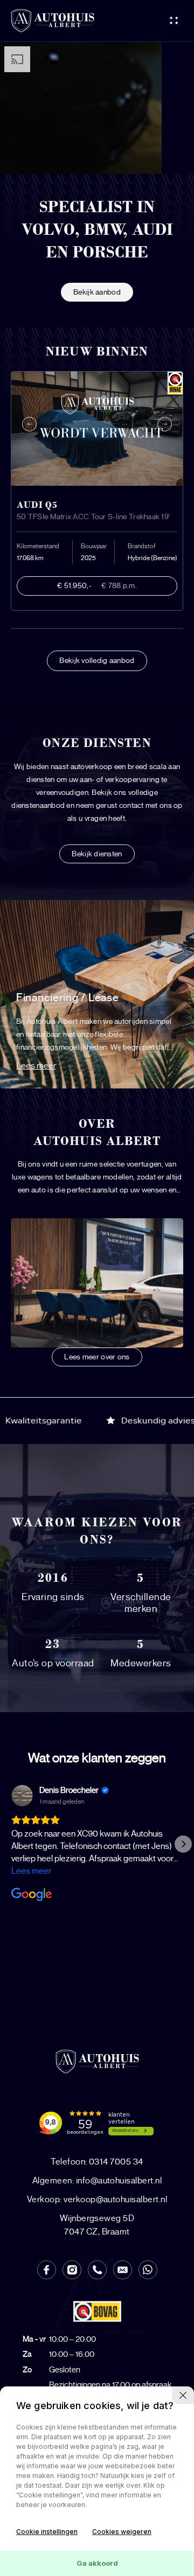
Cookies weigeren (122, 2532)
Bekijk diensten (97, 854)
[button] (11, 1844)
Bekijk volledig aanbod (97, 661)
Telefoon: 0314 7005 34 (97, 2162)
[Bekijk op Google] (22, 1796)
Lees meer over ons (97, 1357)
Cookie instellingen (47, 2532)
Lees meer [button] (31, 1871)
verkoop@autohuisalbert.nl (97, 2200)
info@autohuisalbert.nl (97, 2181)
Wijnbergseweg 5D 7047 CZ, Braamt (97, 2225)
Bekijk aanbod (97, 292)
